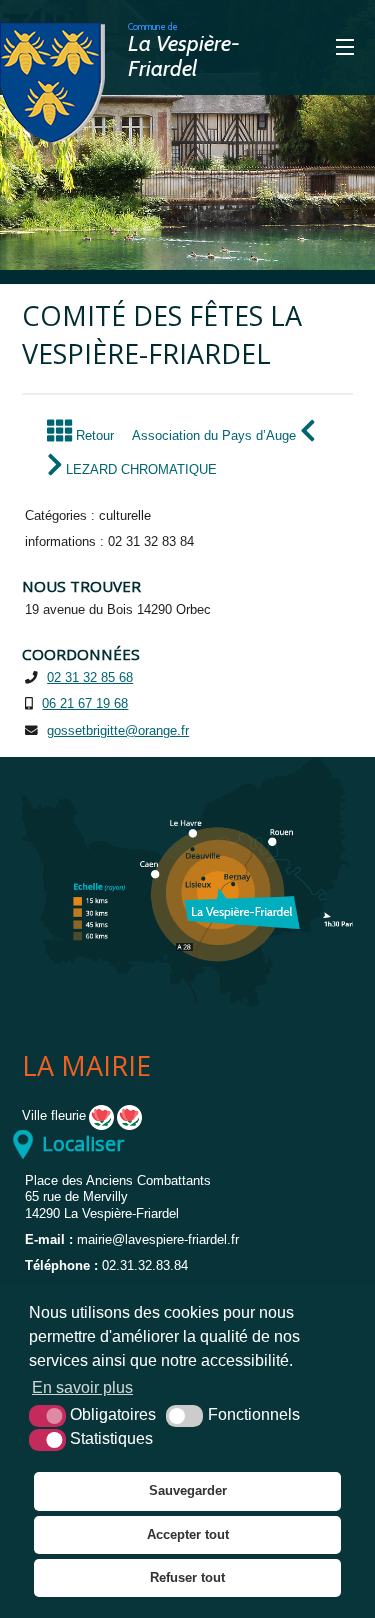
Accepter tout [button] (188, 1534)
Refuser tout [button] (187, 1577)
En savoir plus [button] (82, 1387)
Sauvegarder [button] (188, 1490)
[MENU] (309, 47)
